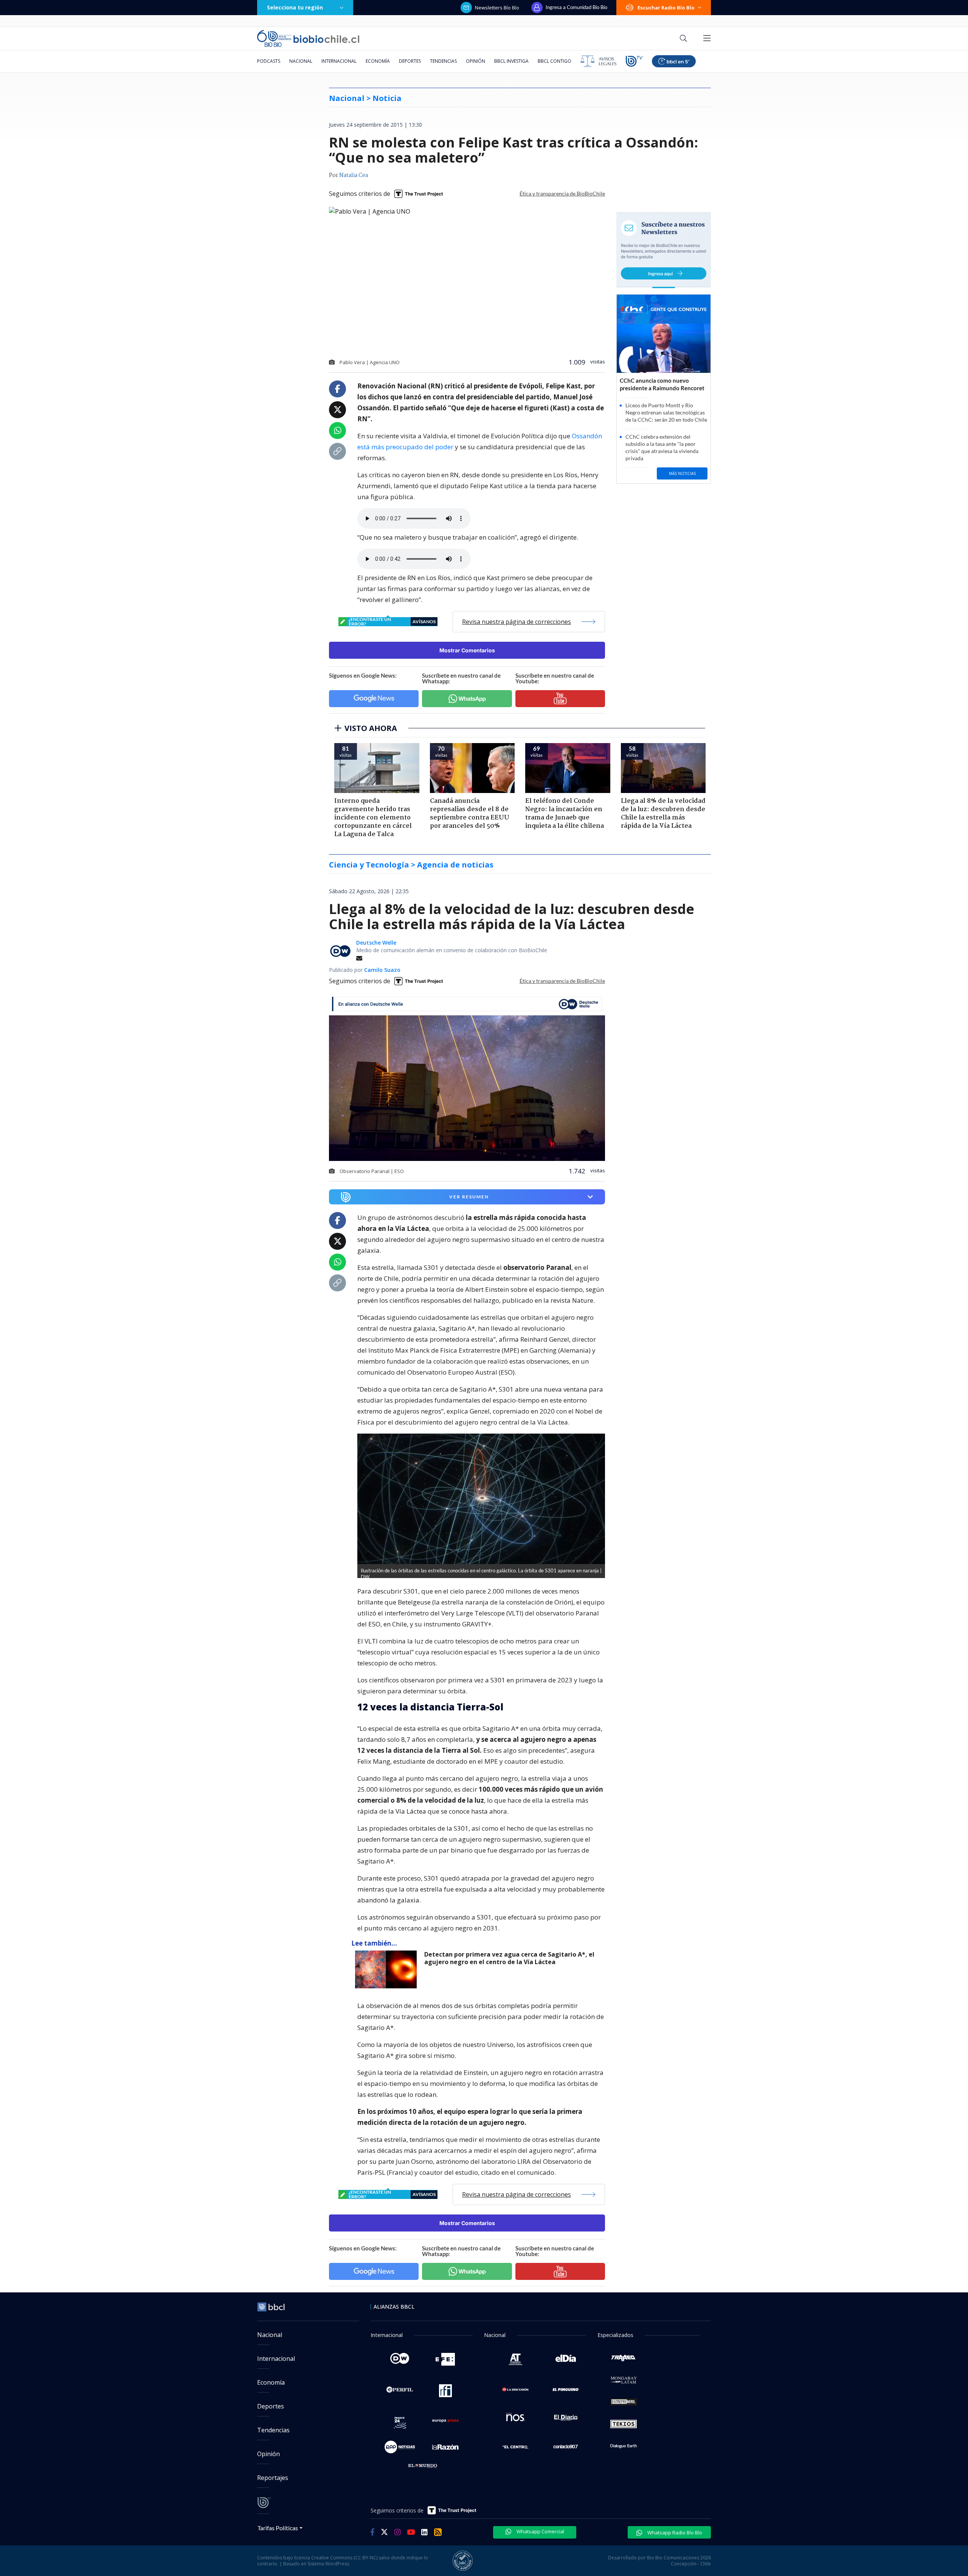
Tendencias (443, 61)
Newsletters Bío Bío (497, 8)
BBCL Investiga (511, 61)
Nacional (301, 61)
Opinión (475, 61)
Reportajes (273, 2478)
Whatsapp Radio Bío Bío (674, 2533)
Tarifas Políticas (278, 2528)
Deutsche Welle (376, 943)
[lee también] (388, 1969)
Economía (378, 61)
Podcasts (269, 61)
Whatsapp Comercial (540, 2531)
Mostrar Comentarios (467, 650)
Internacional (339, 61)
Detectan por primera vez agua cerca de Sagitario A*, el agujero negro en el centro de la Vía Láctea (509, 1958)
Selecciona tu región (295, 7)
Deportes (410, 61)
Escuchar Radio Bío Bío (666, 8)
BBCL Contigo (555, 61)
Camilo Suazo (382, 970)
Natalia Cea (354, 175)
